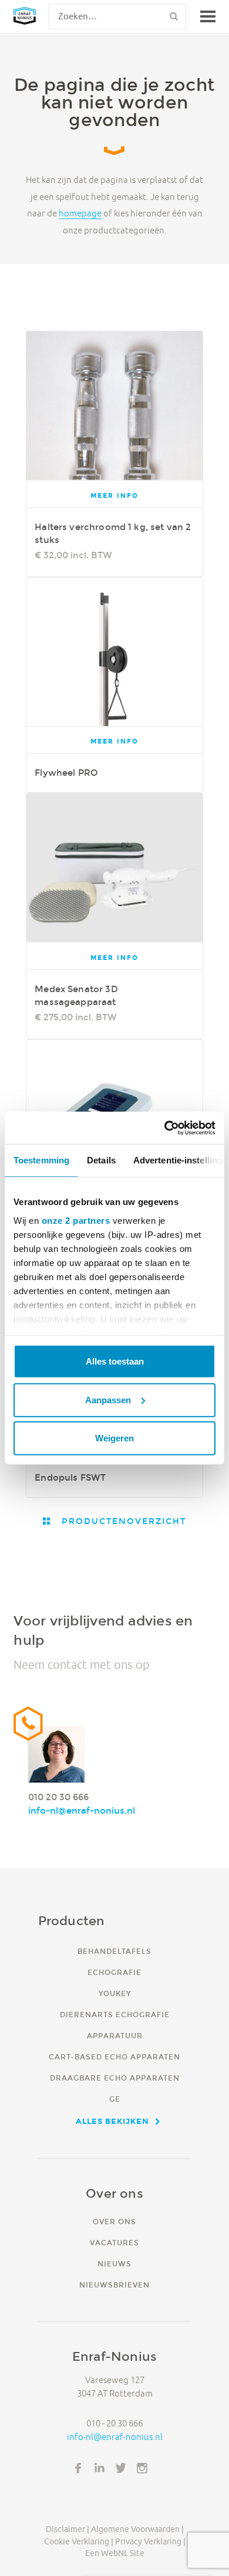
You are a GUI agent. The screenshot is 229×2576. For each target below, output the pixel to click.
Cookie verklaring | (79, 2541)
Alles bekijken (112, 2121)
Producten (72, 1921)
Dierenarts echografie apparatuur (115, 2025)
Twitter (121, 2468)
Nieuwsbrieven (114, 2285)
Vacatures (114, 2243)
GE (115, 2099)
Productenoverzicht (122, 1521)
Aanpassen (108, 1399)
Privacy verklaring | (150, 2541)
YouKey (115, 1993)
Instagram (142, 2468)
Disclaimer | (68, 2529)
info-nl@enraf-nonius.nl (82, 1810)
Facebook (78, 2468)
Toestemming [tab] (41, 1160)
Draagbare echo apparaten (115, 2078)
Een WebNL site (115, 2553)
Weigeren (114, 1438)
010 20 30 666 (58, 1797)
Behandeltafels (114, 1951)
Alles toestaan (115, 1361)
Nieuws (114, 2264)
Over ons (114, 2222)
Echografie (114, 1972)
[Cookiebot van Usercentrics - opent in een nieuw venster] (165, 1128)
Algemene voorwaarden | (137, 2529)
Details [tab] (101, 1160)
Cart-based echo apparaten (114, 2057)
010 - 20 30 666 (114, 2423)
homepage (80, 214)
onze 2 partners (76, 1220)
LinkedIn (100, 2468)
